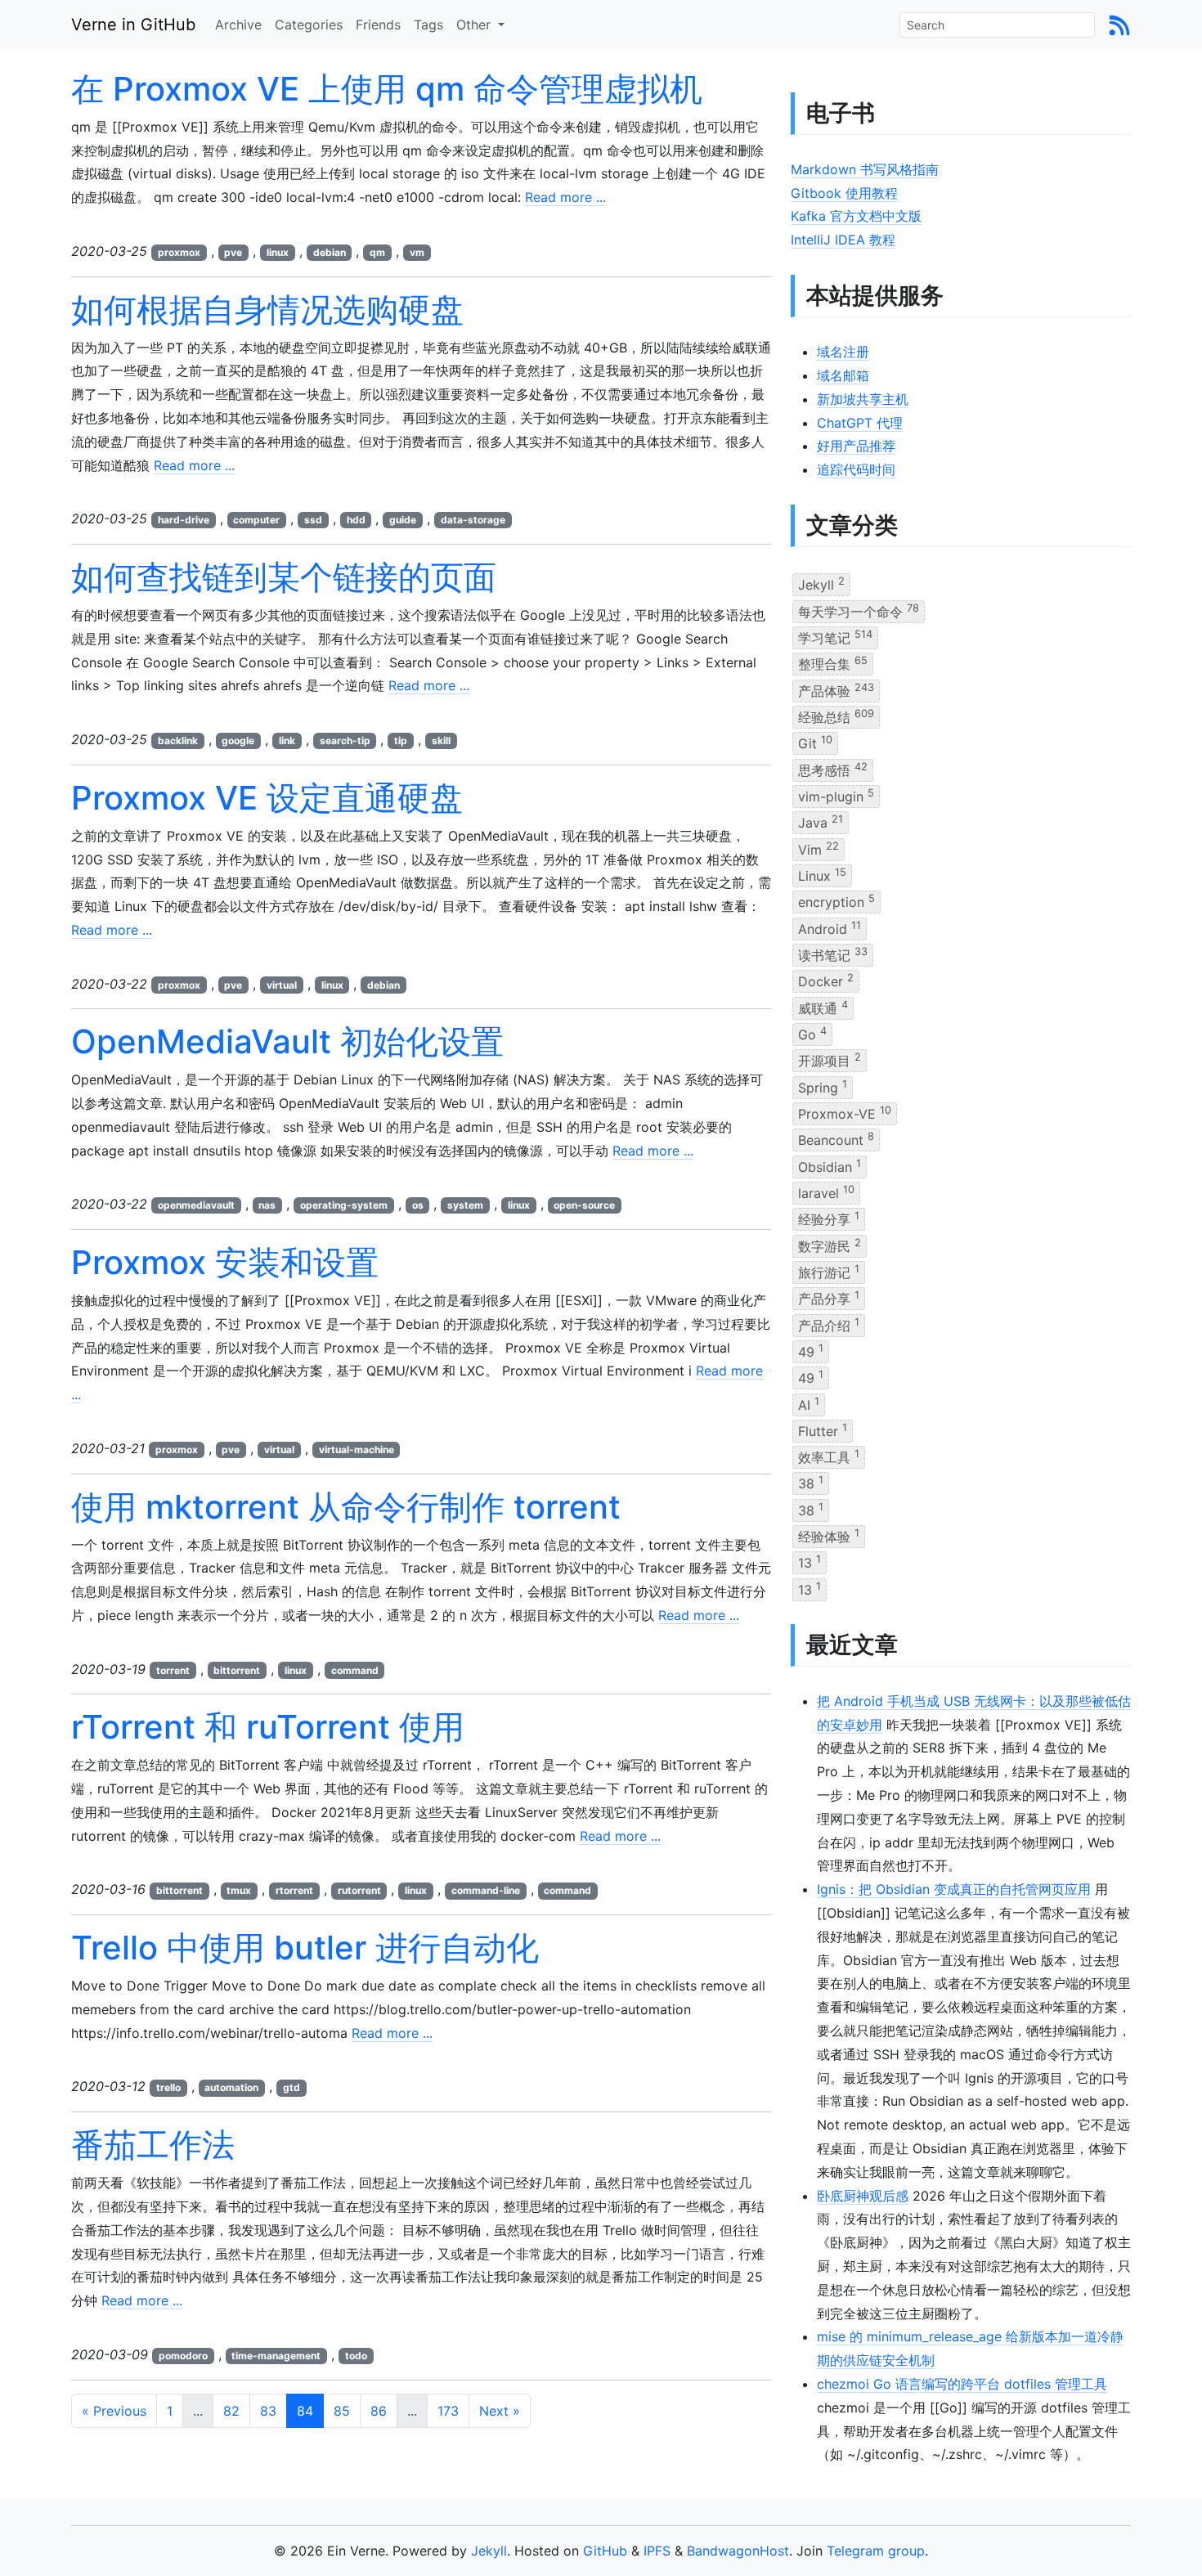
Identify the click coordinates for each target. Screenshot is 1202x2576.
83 (268, 2411)
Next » (500, 2411)
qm (377, 252)
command (355, 1670)
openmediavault (196, 1205)
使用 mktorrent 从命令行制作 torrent (346, 1507)
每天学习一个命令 (859, 610)
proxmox (179, 252)
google (238, 740)
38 (811, 1483)
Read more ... (565, 197)
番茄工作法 (153, 2145)
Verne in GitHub (133, 25)
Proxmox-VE (845, 1113)
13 (810, 1562)
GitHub (605, 2551)
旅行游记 (829, 1272)
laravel (826, 1192)
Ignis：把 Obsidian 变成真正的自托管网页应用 (954, 1889)
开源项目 (830, 1060)
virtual (282, 985)
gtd (292, 2087)
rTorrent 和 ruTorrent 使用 (268, 1727)
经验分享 (829, 1218)
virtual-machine (357, 1450)
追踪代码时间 (856, 469)
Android (830, 927)
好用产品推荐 (856, 446)
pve (233, 252)
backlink (178, 740)
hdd (356, 520)
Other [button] (475, 25)
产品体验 (836, 689)
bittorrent (237, 1670)
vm (417, 252)
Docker (826, 981)
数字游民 (830, 1245)
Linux (822, 875)
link (287, 740)
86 (379, 2411)
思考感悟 (833, 769)
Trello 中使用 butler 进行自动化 (305, 1948)
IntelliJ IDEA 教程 (843, 240)
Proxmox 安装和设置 (225, 1262)
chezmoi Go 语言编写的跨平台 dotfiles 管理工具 (962, 2384)
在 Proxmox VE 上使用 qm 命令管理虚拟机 (387, 89)
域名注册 (843, 352)
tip (401, 740)
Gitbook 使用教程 (844, 193)
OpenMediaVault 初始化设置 (287, 1041)
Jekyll (821, 584)
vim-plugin (836, 796)
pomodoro (183, 2356)
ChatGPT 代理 (860, 423)
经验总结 (836, 716)
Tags (428, 25)
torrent (173, 1670)
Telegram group (876, 2551)
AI (809, 1403)
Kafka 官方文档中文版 (856, 216)
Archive (238, 25)
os (418, 1205)
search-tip (345, 740)
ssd (313, 520)
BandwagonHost (738, 2551)
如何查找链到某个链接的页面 (284, 577)
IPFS (657, 2551)
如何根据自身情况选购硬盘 (267, 310)
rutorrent (359, 1890)
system (465, 1205)
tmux (239, 1890)
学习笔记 (835, 637)
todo (356, 2356)
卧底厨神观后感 (863, 2196)
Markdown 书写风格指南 (865, 169)
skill (441, 740)
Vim (819, 848)
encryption (836, 901)
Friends (378, 25)
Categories (309, 25)
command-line (486, 1890)
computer (256, 520)
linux (278, 252)
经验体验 (829, 1536)
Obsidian (830, 1165)
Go (812, 1034)
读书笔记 (833, 954)
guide (403, 520)
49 (811, 1351)
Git (815, 743)
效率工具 (829, 1456)
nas (267, 1205)
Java (821, 822)
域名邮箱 (843, 375)
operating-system (344, 1205)
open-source (584, 1205)
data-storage (473, 520)
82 (231, 2411)
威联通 (823, 1007)
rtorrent (294, 1890)
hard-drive (184, 520)
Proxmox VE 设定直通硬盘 (267, 798)
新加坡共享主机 (863, 399)
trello (168, 2087)
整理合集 (833, 663)
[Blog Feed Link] (1119, 25)
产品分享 (829, 1298)
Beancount (836, 1139)
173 (448, 2411)
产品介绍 (829, 1324)
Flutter (823, 1430)
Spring (823, 1086)
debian (330, 252)
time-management (276, 2356)
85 (342, 2411)
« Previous (114, 2411)
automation (231, 2087)
